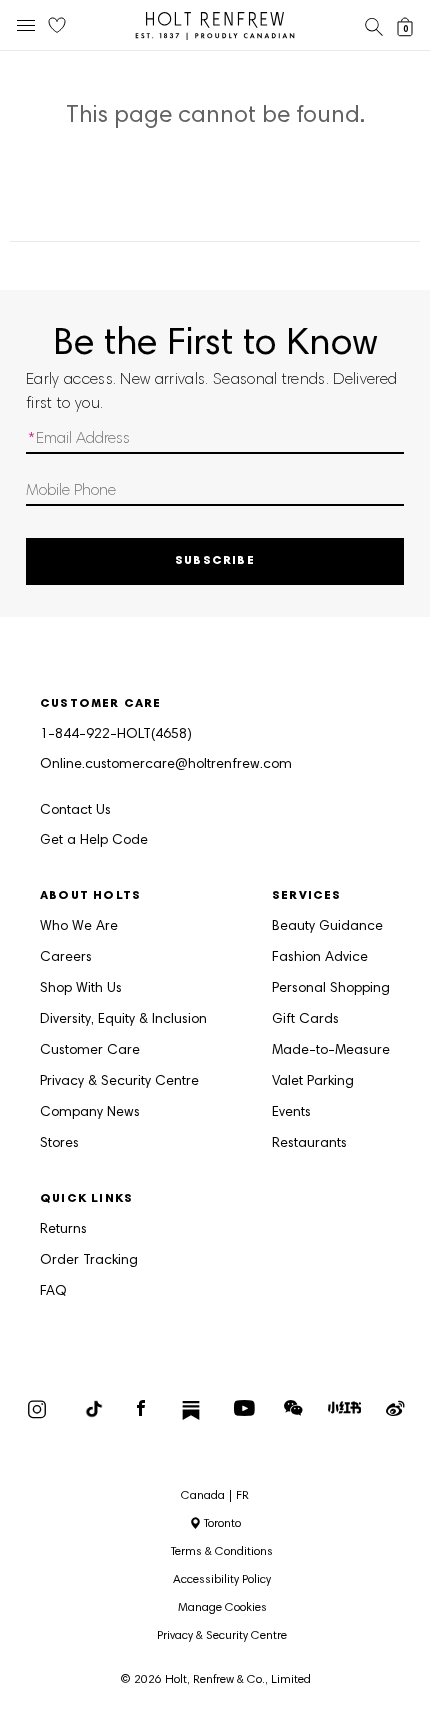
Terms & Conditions (222, 1552)
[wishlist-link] (57, 26)
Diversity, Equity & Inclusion (123, 1020)
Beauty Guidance (327, 927)
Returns (63, 1230)
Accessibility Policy (222, 1580)
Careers (66, 958)
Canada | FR (215, 1496)
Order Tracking (89, 1261)
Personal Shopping (331, 989)
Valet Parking (313, 1082)
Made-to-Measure (331, 1051)
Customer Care (90, 1051)
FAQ (53, 1292)
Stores (59, 1144)
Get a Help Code (94, 841)
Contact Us (75, 811)
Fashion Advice (320, 958)
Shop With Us (81, 989)
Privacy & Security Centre (119, 1082)
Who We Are (79, 927)
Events (291, 1113)
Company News (90, 1113)
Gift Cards (305, 1020)
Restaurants (309, 1144)
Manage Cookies (222, 1608)
